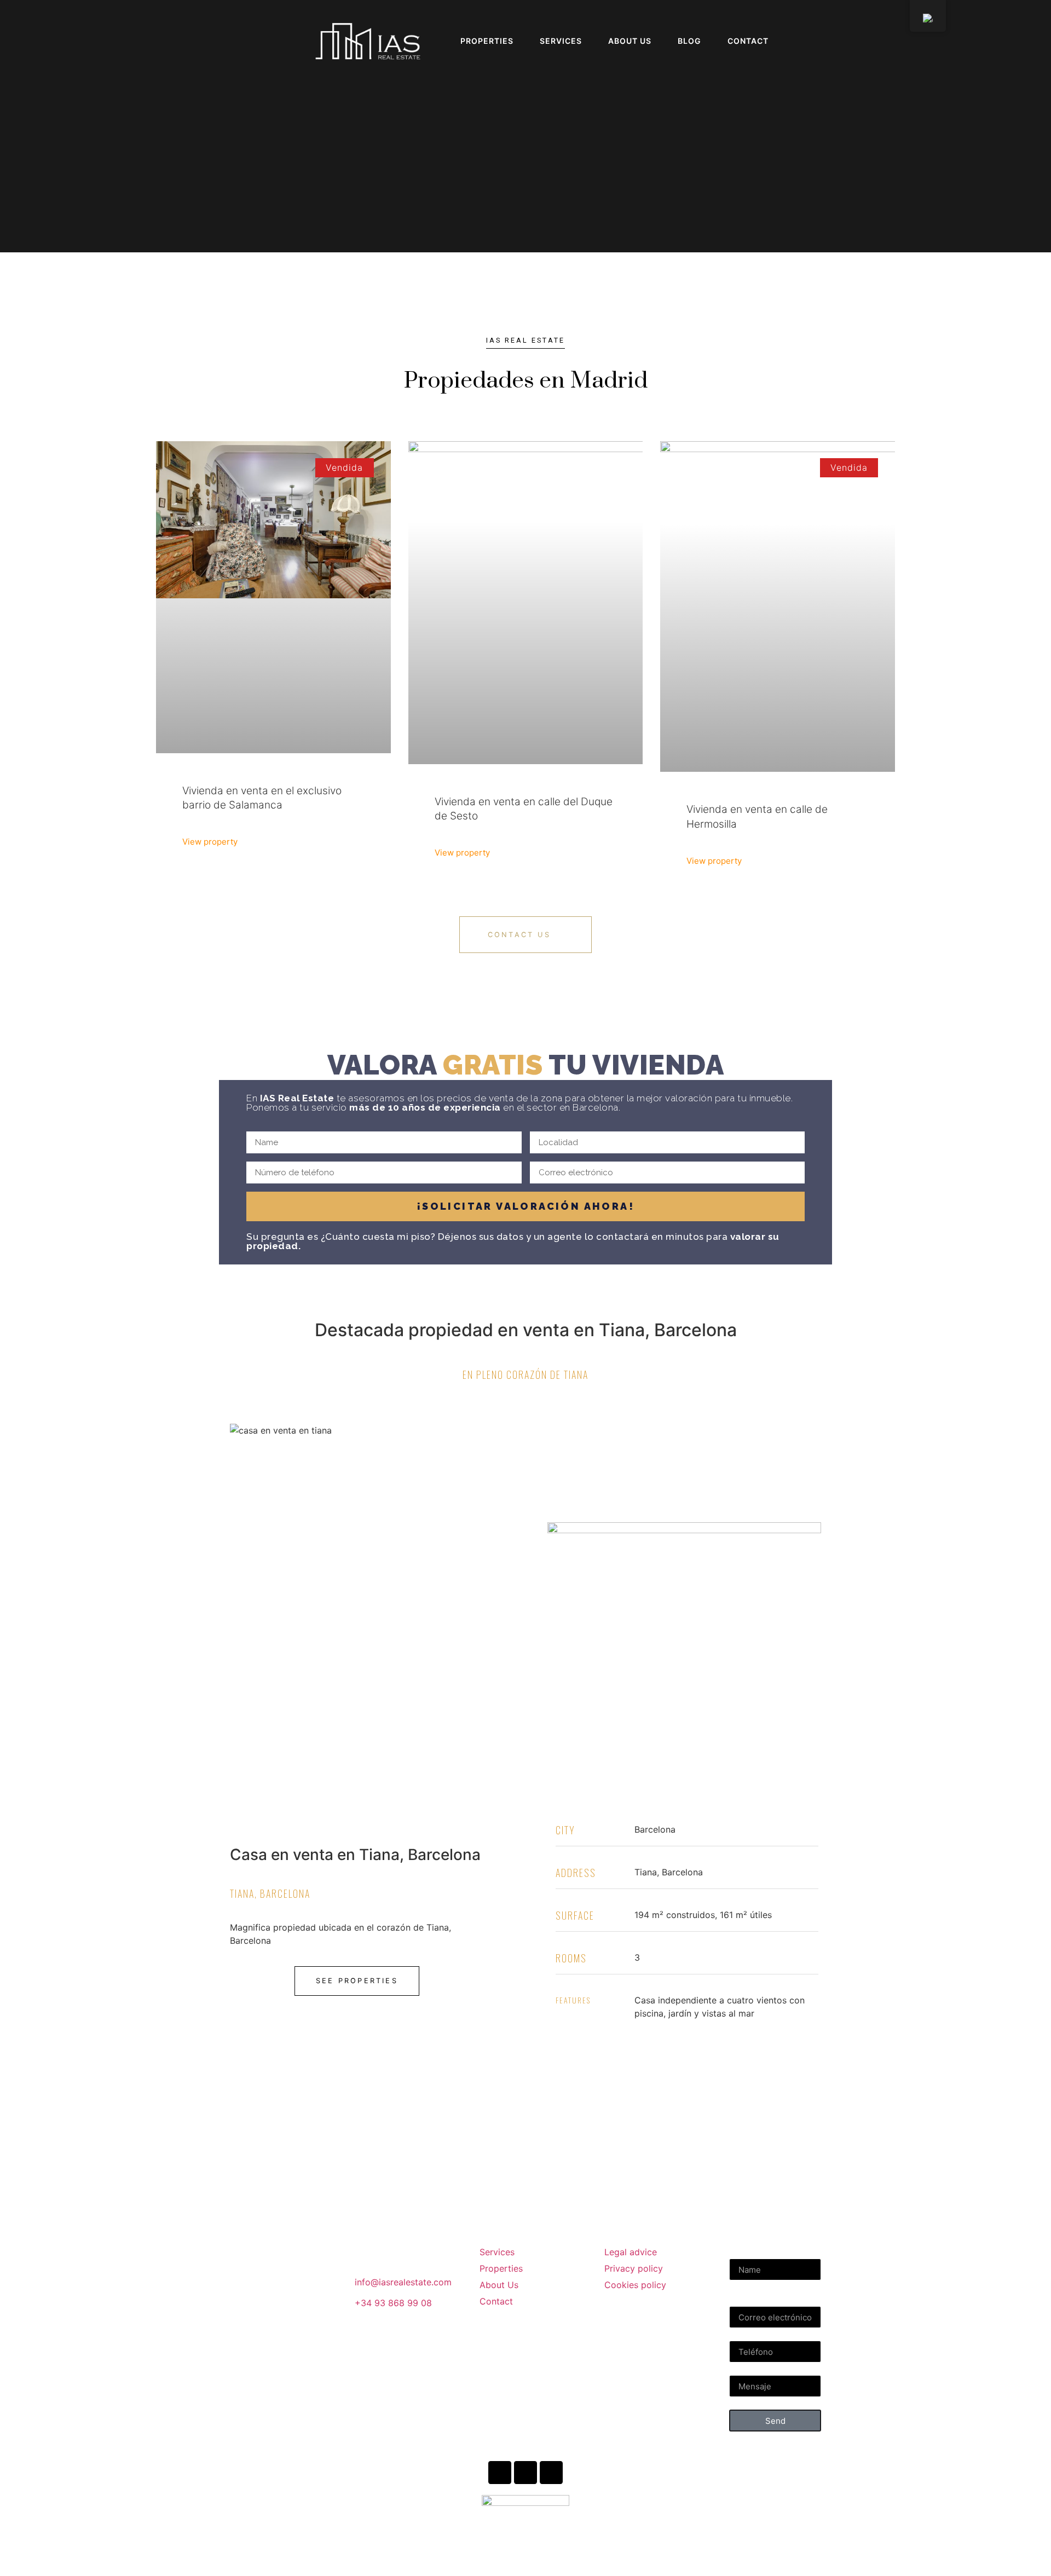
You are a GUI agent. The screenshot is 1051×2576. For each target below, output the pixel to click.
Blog (689, 41)
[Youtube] (525, 2473)
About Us (630, 41)
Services (561, 41)
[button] (25, 41)
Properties (487, 41)
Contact (748, 41)
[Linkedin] (551, 2473)
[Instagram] (500, 2473)
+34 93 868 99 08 (393, 2303)
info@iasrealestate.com (403, 2282)
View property (210, 842)
